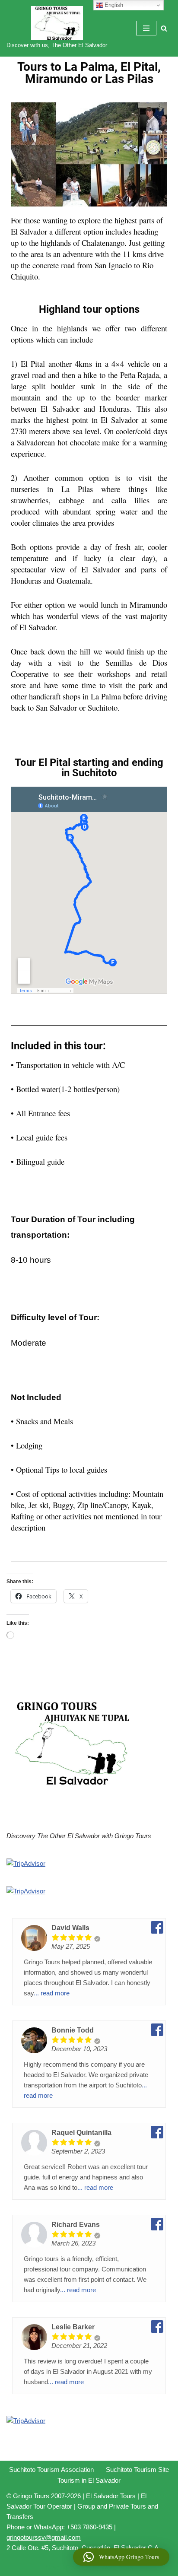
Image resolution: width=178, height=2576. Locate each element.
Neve (53, 2567)
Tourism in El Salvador (89, 2480)
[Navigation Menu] (146, 28)
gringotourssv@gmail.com (44, 2537)
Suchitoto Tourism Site (137, 2470)
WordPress (117, 2567)
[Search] (164, 28)
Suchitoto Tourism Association (51, 2470)
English (113, 5)
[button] (121, 2557)
